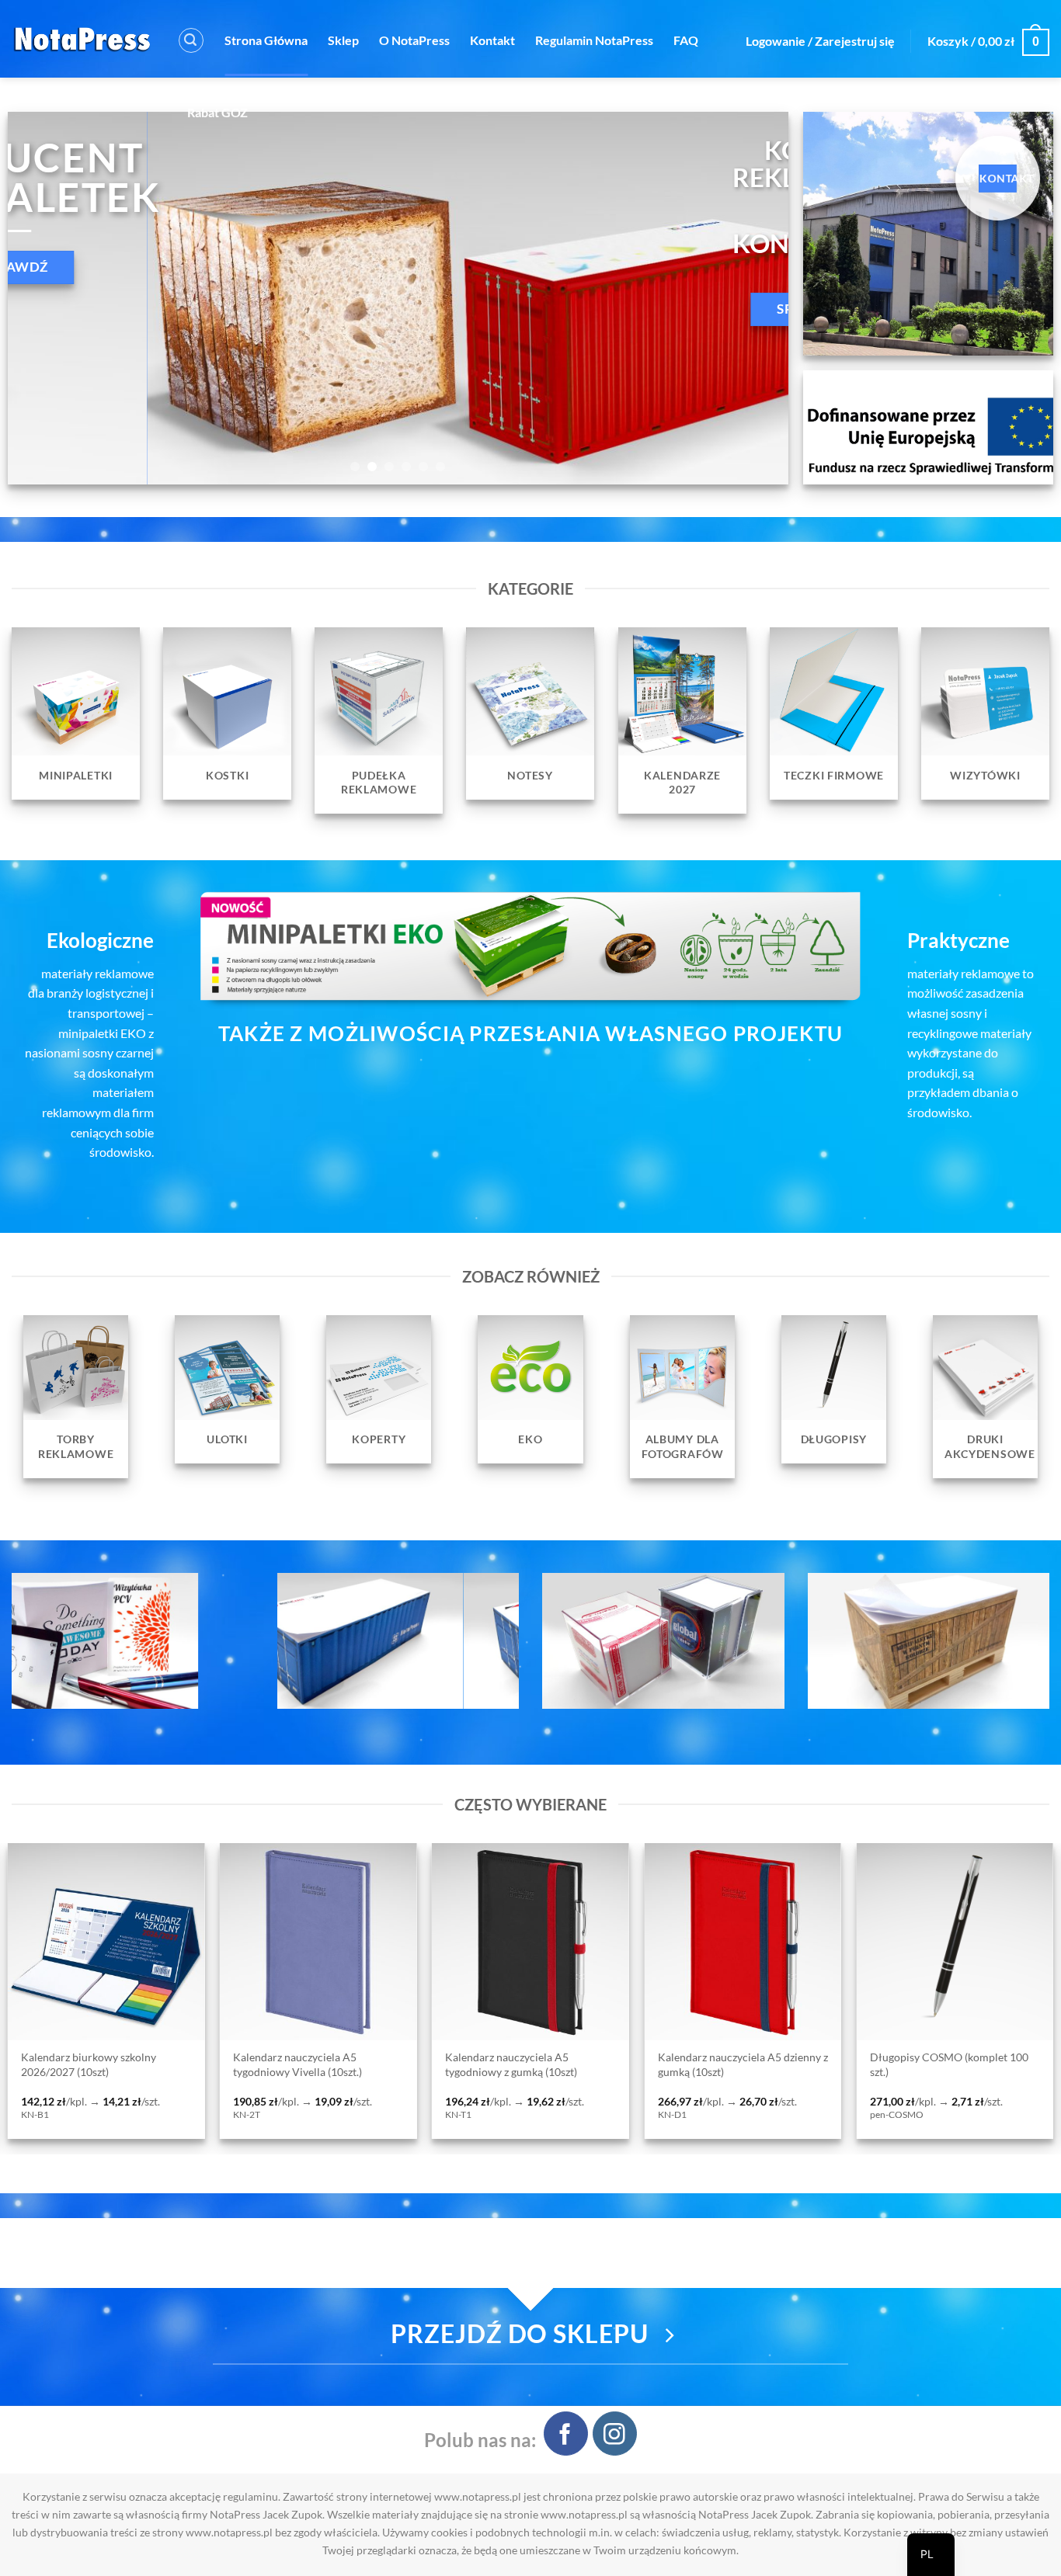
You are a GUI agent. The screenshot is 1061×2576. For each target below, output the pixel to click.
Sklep (343, 40)
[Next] (753, 298)
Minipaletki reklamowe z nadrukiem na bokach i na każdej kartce (634, 2071)
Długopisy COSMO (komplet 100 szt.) (423, 2064)
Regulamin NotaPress (594, 40)
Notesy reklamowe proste (830, 2058)
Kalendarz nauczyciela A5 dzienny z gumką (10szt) (217, 2064)
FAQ (686, 40)
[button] (191, 40)
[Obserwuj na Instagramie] (615, 2434)
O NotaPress (414, 40)
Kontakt (492, 40)
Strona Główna (266, 40)
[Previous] (43, 298)
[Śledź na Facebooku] (566, 2434)
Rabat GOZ (217, 112)
